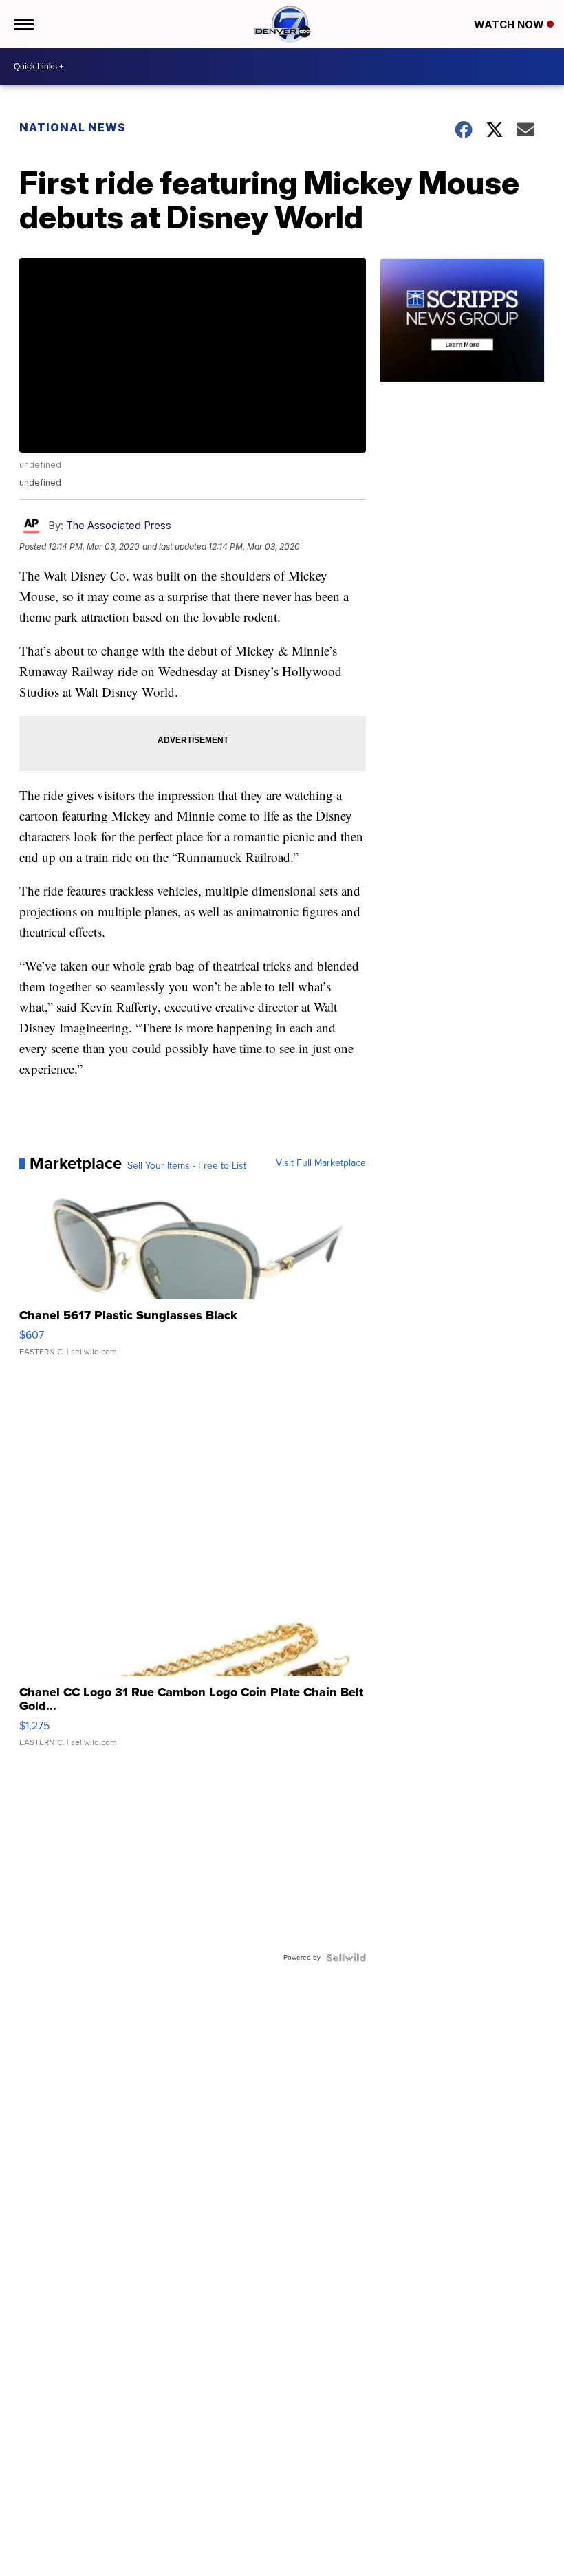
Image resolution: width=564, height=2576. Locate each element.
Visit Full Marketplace (321, 1163)
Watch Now (510, 24)
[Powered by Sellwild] (346, 1958)
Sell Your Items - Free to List (187, 1166)
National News (73, 127)
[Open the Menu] (23, 24)
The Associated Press (119, 525)
